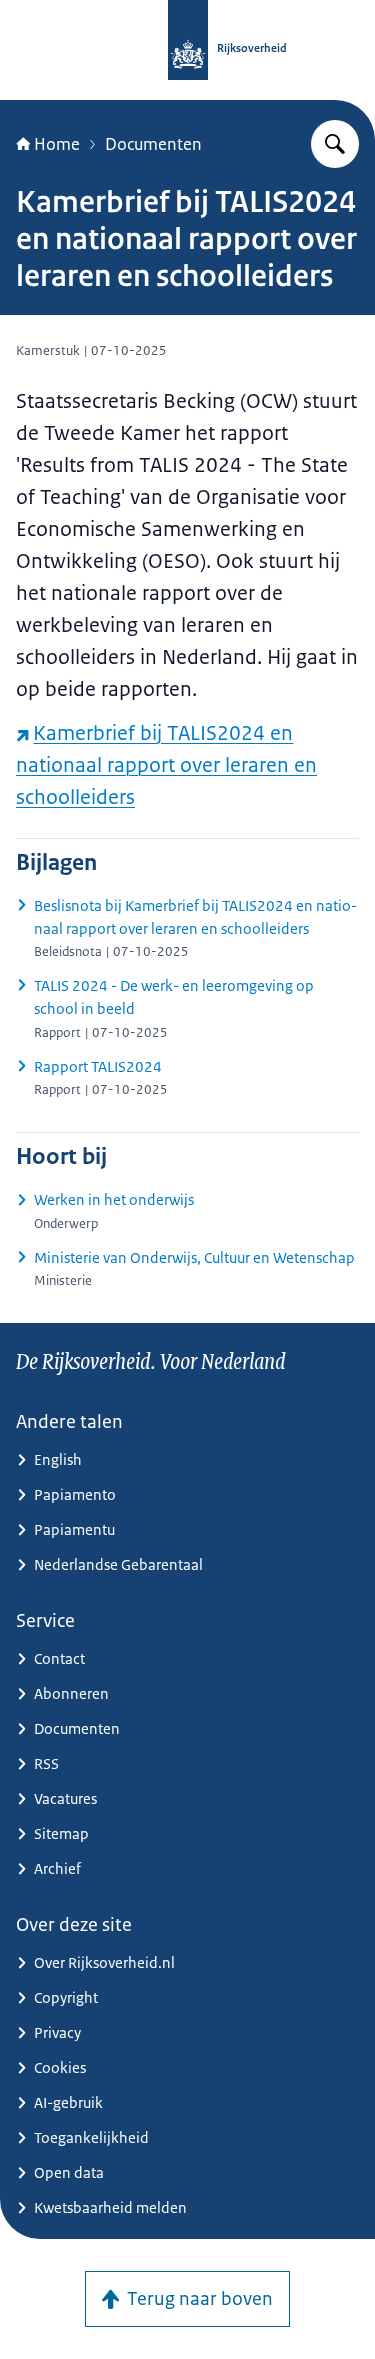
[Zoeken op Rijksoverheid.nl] (335, 144)
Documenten (153, 144)
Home (57, 144)
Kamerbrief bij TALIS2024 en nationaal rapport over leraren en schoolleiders (166, 765)
